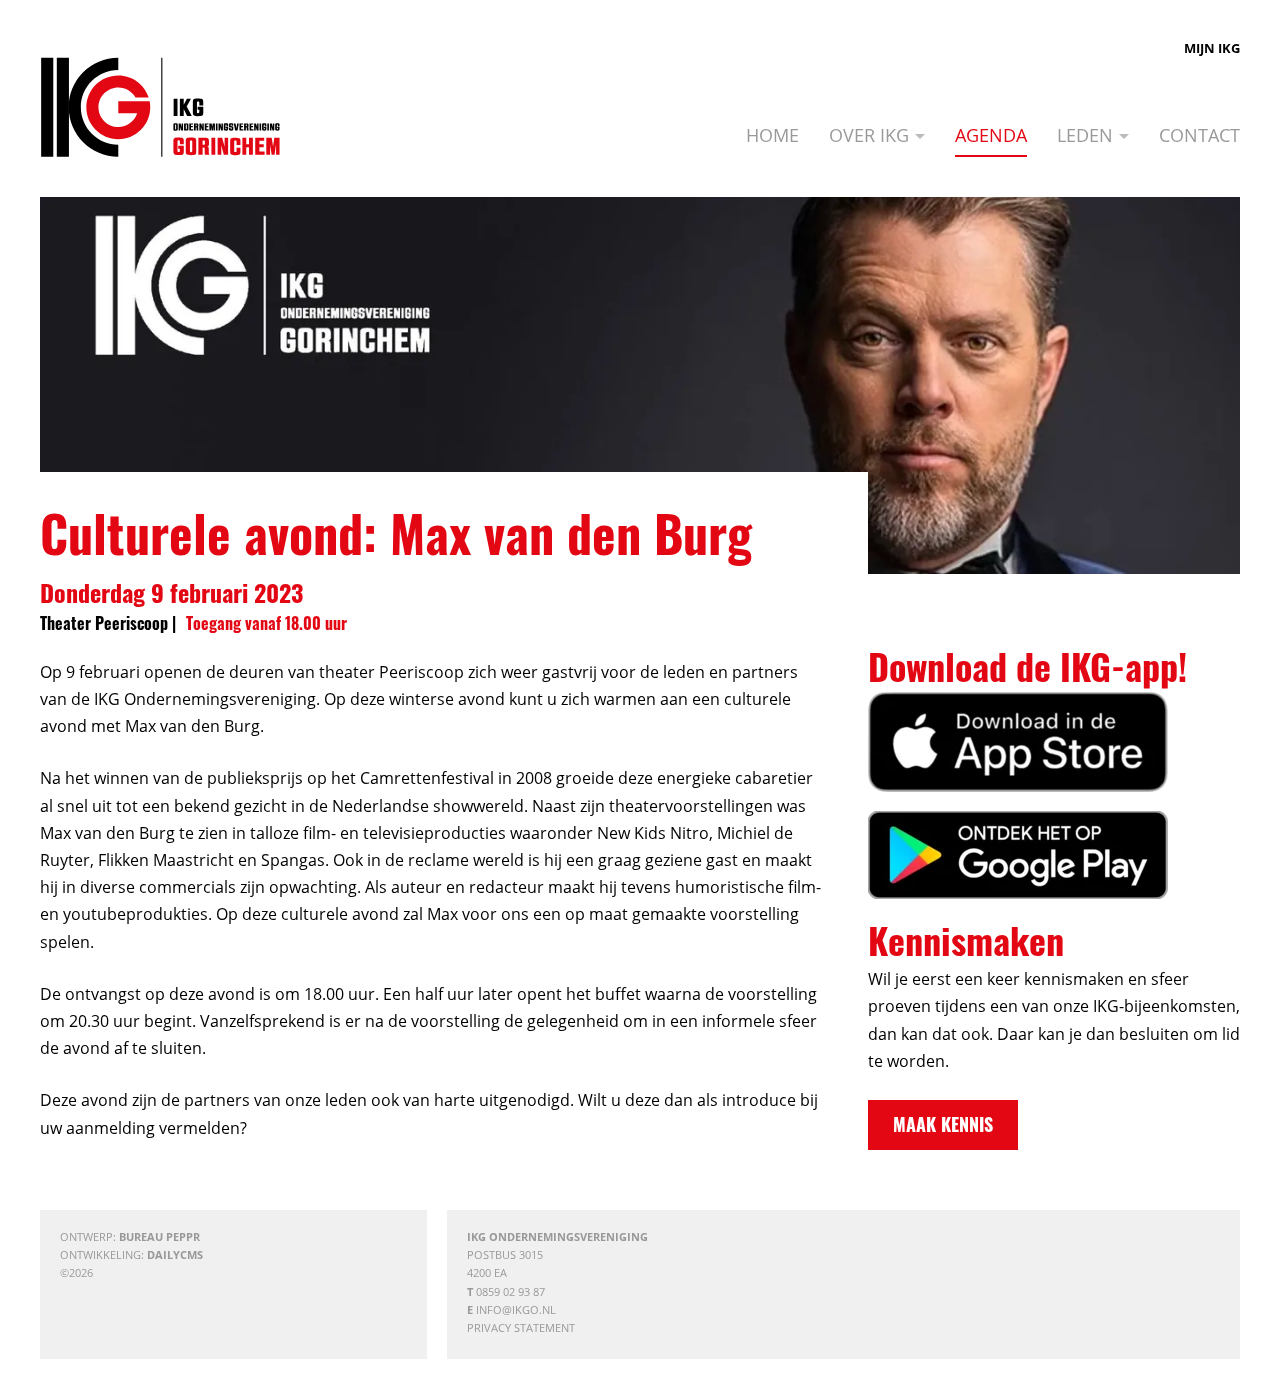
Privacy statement (521, 1327)
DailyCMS (175, 1254)
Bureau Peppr (159, 1236)
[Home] (160, 107)
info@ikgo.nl (516, 1309)
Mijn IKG (1212, 48)
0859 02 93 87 (510, 1291)
